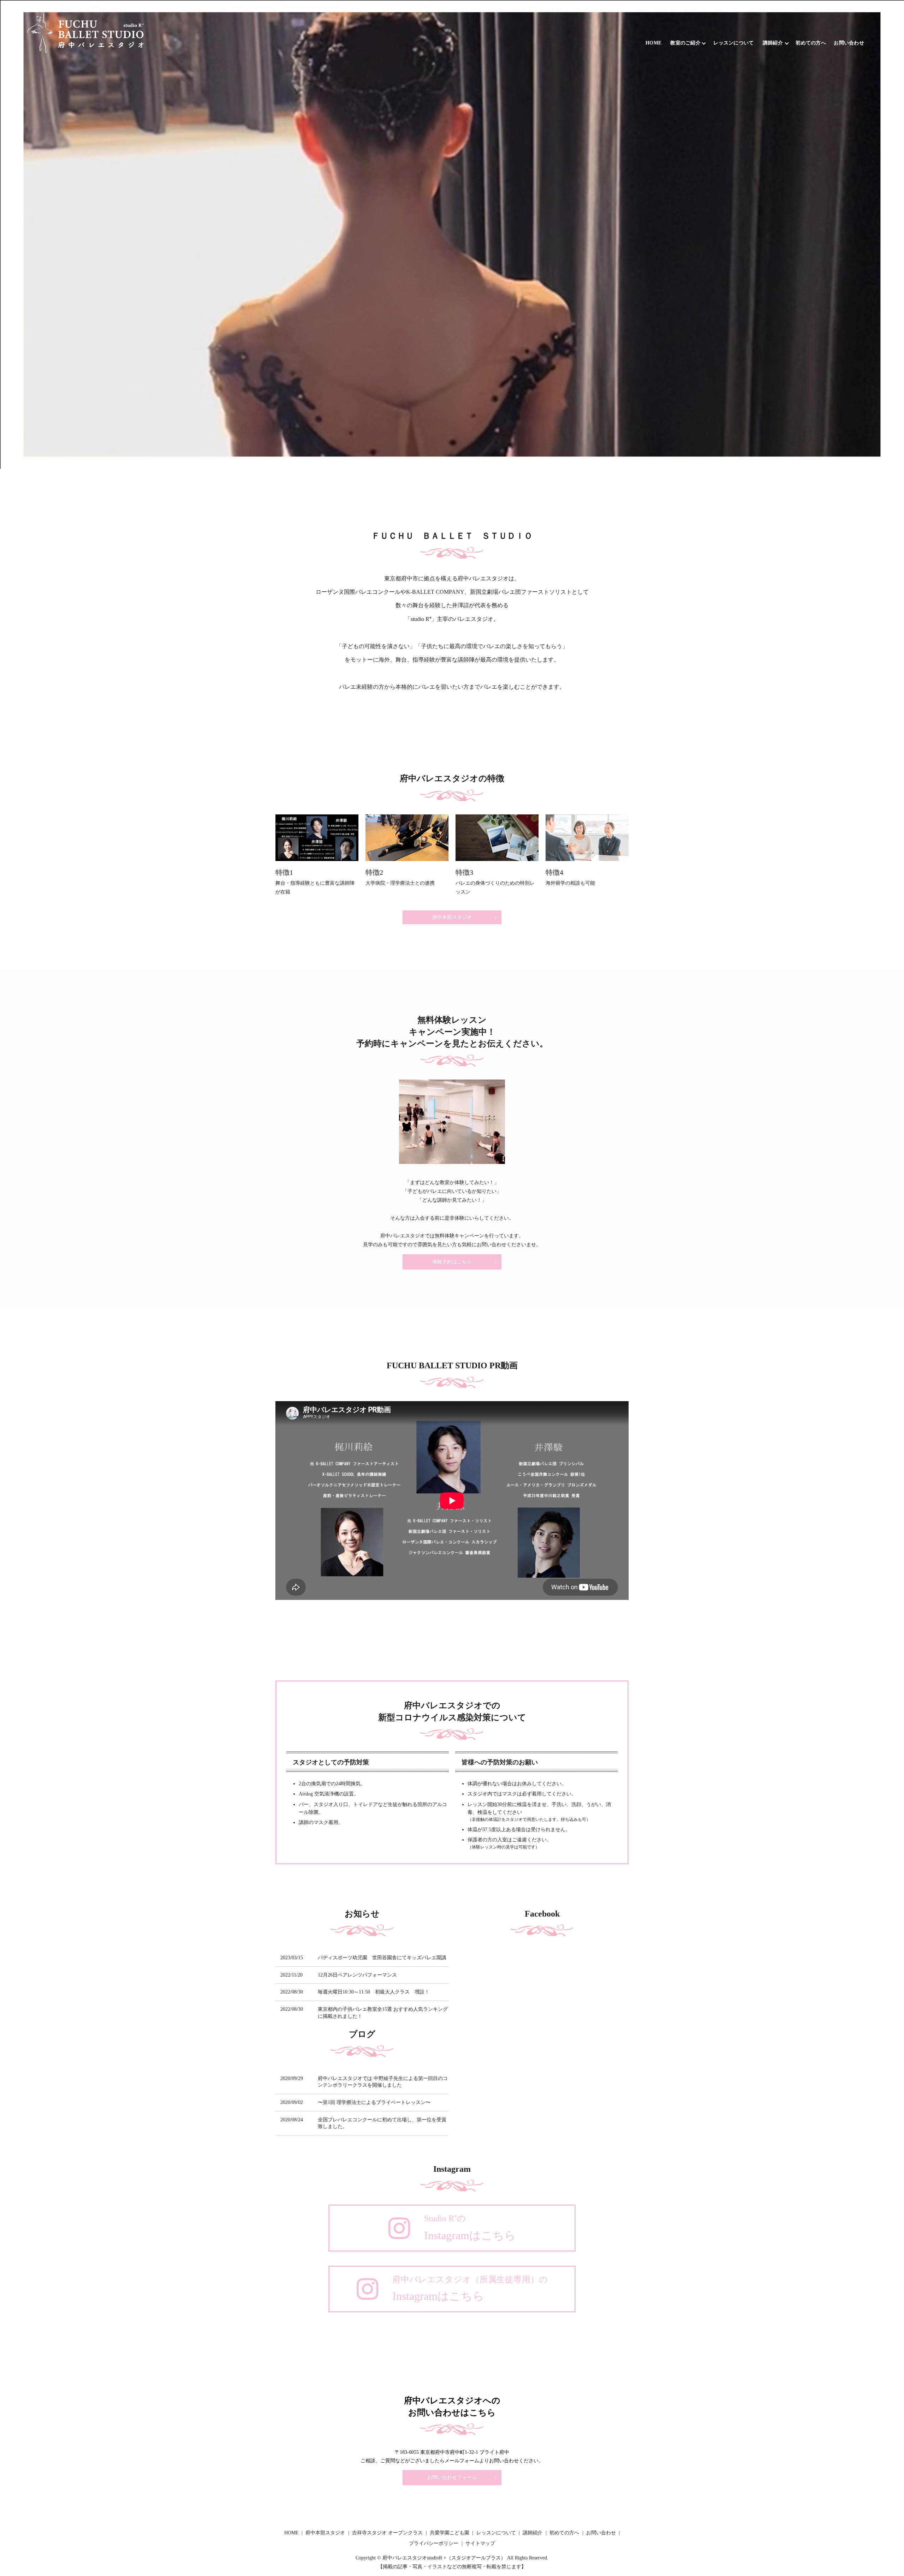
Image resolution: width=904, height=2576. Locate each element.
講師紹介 (773, 43)
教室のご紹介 (685, 43)
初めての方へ (811, 43)
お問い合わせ (849, 43)
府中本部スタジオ (452, 917)
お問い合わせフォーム (452, 2477)
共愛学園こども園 (450, 2533)
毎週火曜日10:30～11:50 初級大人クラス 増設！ (374, 1992)
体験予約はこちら (452, 1262)
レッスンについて (733, 43)
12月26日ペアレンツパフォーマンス (357, 1975)
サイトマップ (480, 2543)
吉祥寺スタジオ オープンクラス (387, 2533)
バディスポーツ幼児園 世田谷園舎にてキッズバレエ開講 (382, 1958)
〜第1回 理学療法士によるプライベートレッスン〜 (374, 2102)
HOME (653, 43)
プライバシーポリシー (434, 2543)
